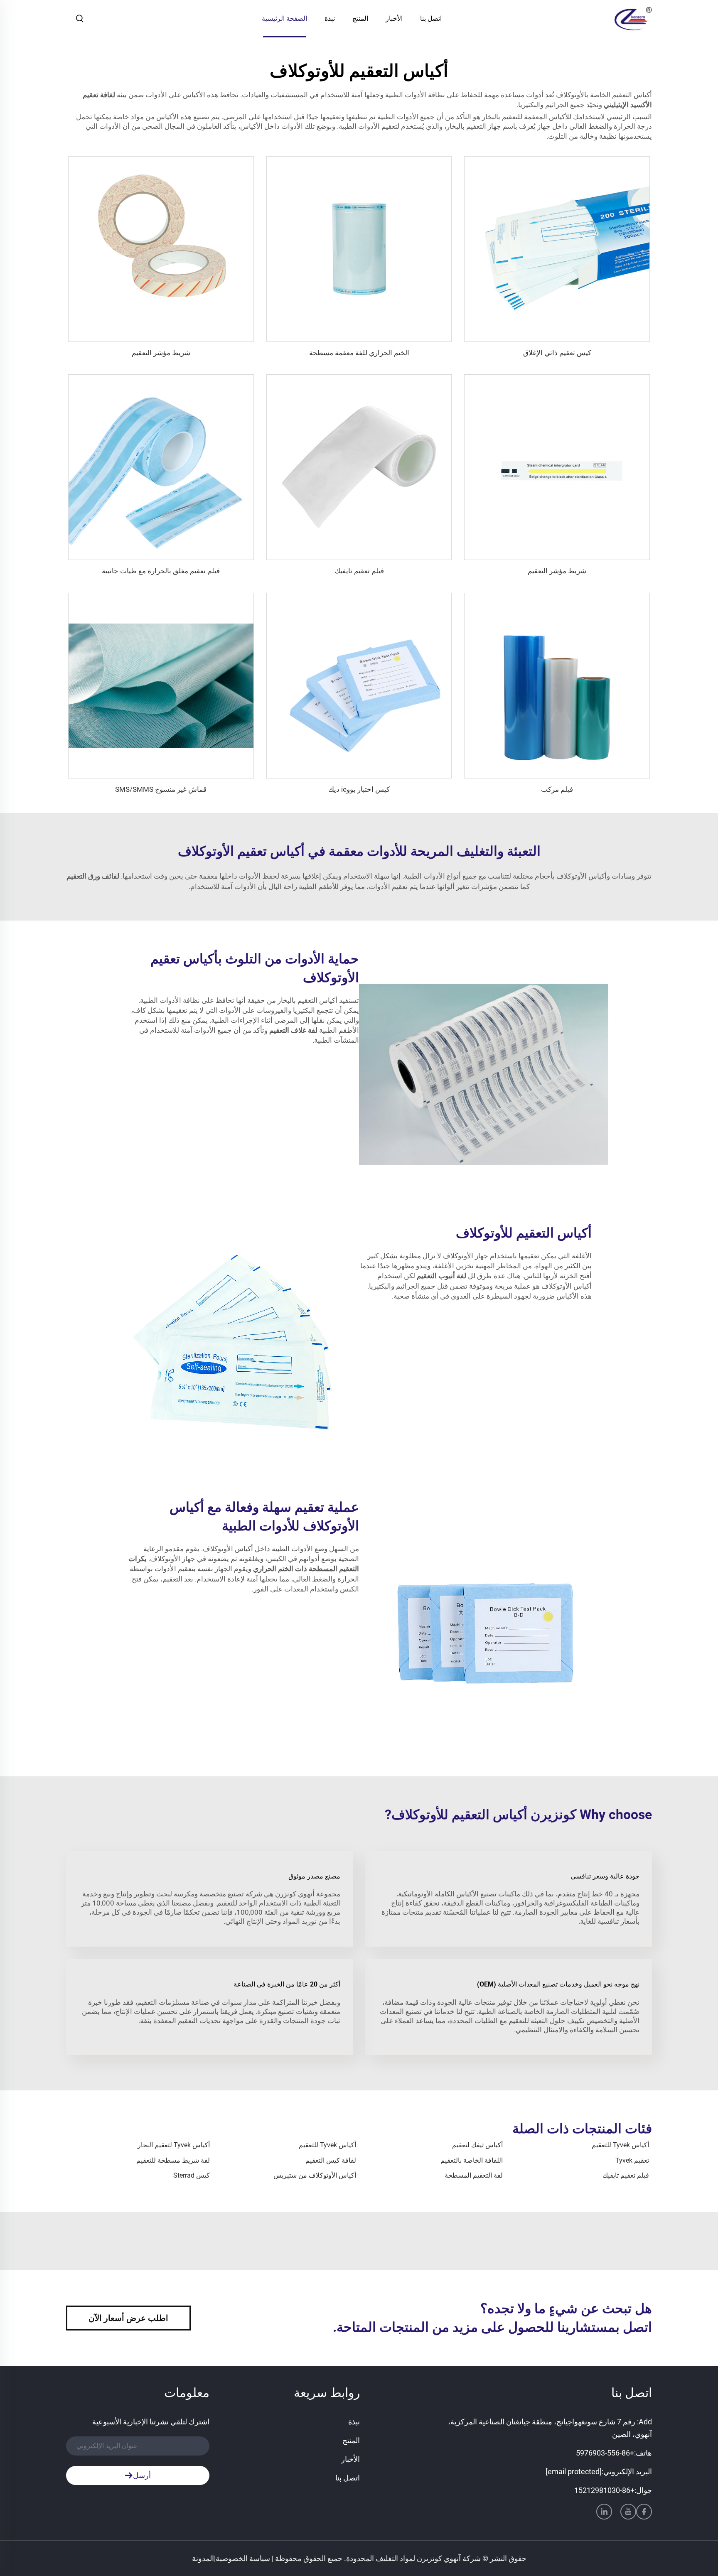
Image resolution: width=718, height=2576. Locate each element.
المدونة (203, 2558)
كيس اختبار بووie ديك (359, 789)
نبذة (330, 18)
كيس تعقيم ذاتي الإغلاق (557, 353)
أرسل (142, 2475)
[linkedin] (604, 2512)
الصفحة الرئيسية (284, 18)
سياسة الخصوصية (243, 2558)
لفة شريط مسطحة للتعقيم (173, 2160)
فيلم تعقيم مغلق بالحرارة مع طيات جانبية (161, 571)
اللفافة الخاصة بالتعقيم (472, 2160)
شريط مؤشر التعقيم (161, 353)
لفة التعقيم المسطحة (474, 2175)
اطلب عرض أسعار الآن (128, 2318)
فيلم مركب (557, 789)
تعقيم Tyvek (632, 2160)
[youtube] (628, 2512)
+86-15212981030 (604, 2490)
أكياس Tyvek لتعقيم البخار (174, 2145)
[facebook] (644, 2512)
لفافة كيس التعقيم (331, 2160)
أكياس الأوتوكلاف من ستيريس (315, 2175)
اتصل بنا (431, 18)
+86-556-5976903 (605, 2453)
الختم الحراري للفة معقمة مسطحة (359, 353)
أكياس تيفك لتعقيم (477, 2145)
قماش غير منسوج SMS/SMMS (161, 789)
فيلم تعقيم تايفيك (359, 571)
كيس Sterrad (192, 2175)
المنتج (360, 18)
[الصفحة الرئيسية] (633, 18)
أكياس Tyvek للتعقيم (620, 2145)
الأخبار (394, 18)
